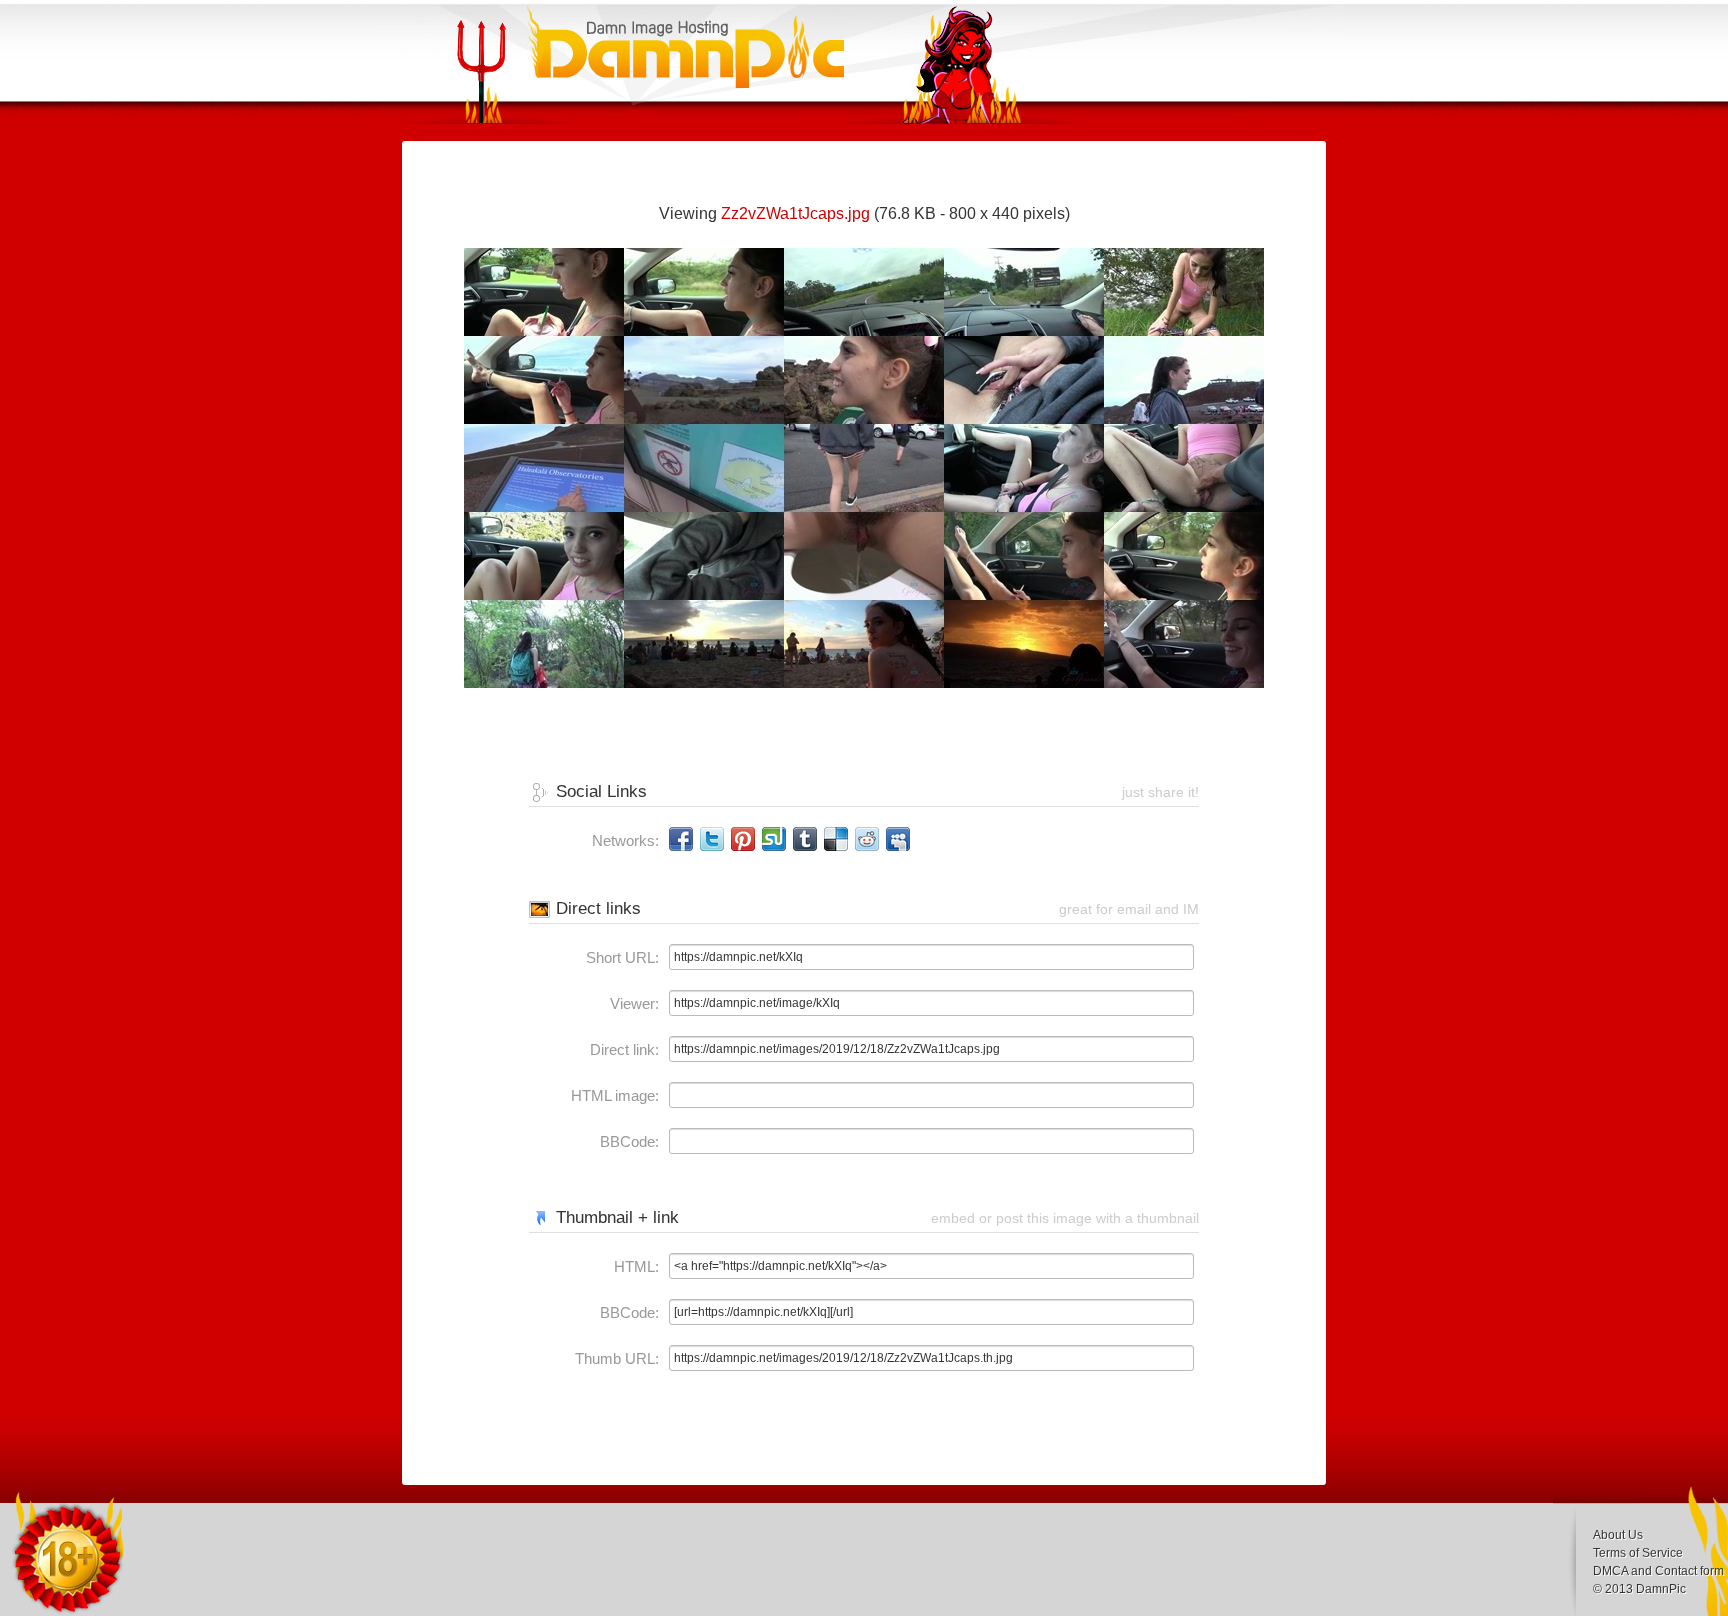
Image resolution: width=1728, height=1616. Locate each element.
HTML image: (615, 1095)
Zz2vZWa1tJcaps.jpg (795, 213)
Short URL (620, 957)
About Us (1618, 1535)
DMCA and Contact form (1658, 1571)
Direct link (622, 1049)
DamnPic (1661, 1589)
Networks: (625, 840)
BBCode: (629, 1141)
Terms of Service (1638, 1553)
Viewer (632, 1003)
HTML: (636, 1266)
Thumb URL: (617, 1358)
